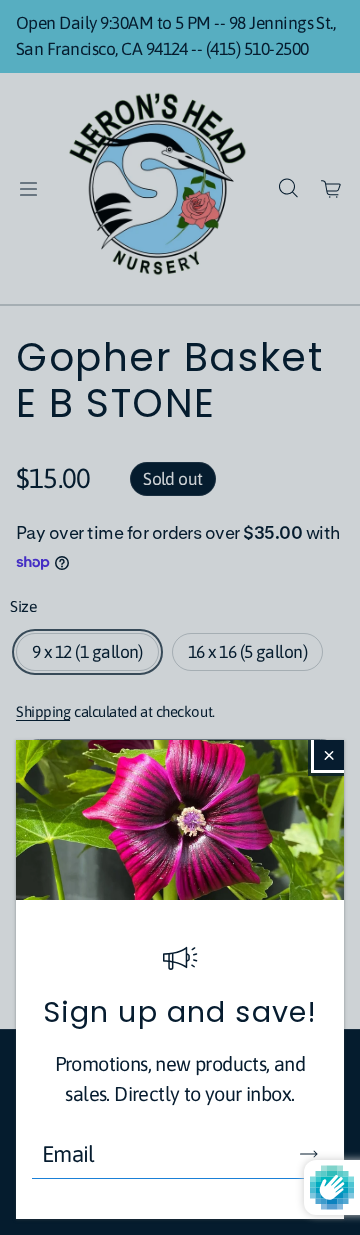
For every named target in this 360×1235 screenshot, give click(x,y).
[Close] (329, 755)
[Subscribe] (309, 1154)
